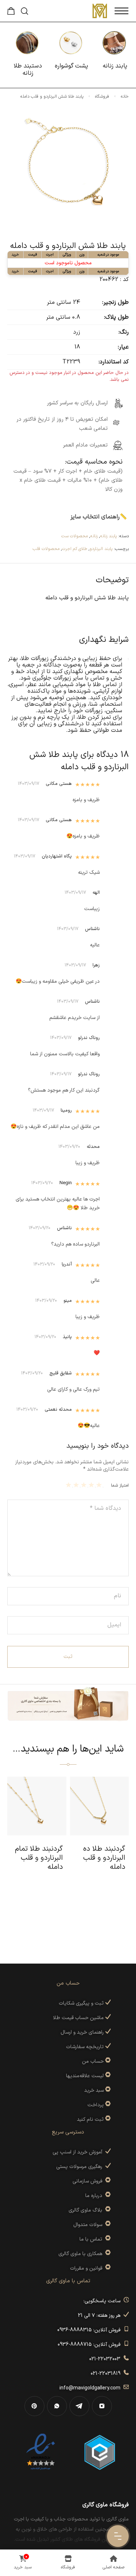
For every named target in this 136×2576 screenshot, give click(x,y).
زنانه (94, 536)
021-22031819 (107, 2374)
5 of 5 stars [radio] (69, 1485)
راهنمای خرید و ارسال (83, 2032)
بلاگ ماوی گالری (87, 2210)
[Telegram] (79, 2406)
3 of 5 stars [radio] (85, 1485)
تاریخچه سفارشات (86, 2047)
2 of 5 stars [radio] (92, 1485)
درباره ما (95, 2196)
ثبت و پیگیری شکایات (82, 2003)
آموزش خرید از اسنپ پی (79, 2152)
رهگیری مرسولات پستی (81, 2167)
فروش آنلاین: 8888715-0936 (90, 2345)
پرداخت (96, 2105)
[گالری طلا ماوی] (100, 11)
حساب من (93, 2061)
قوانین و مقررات (88, 2268)
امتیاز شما (120, 1485)
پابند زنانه (108, 536)
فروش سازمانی (89, 2181)
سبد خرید (94, 2090)
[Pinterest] (34, 2406)
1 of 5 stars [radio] (100, 1485)
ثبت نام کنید (91, 2120)
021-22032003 (106, 2359)
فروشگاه (102, 97)
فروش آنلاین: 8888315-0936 (90, 2330)
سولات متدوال (89, 2225)
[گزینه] (107, 2061)
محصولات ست (75, 536)
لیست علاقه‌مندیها (85, 2076)
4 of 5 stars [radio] (77, 1485)
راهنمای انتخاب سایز (95, 517)
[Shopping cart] (11, 13)
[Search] (24, 11)
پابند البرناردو (101, 549)
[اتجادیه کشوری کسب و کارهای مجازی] (100, 2452)
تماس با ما (92, 2239)
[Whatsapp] (57, 2406)
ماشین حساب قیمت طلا (79, 2018)
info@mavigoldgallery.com (91, 2388)
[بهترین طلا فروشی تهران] (41, 2452)
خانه (125, 97)
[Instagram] (102, 2406)
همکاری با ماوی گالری (82, 2254)
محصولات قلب (46, 549)
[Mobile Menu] (121, 11)
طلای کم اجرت (75, 549)
